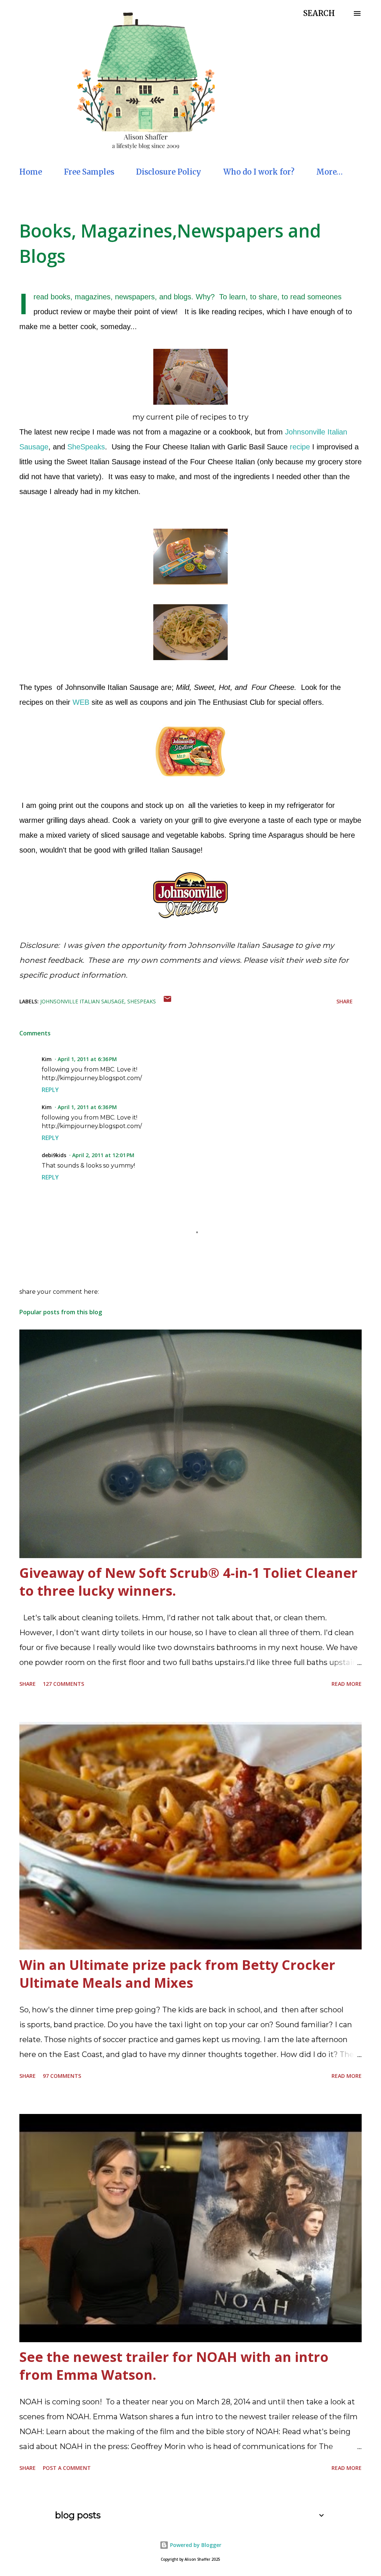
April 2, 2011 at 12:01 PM (103, 1155)
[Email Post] (167, 1001)
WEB (81, 702)
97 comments (62, 2076)
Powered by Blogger (195, 2545)
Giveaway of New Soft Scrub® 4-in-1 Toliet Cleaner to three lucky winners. (188, 1582)
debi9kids (54, 1155)
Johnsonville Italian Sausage (82, 1001)
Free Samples (89, 172)
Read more (347, 1684)
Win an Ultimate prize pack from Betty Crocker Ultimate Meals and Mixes (177, 1974)
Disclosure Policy (169, 172)
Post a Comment (67, 2468)
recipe (300, 447)
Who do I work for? (259, 172)
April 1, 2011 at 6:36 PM (87, 1059)
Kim (47, 1059)
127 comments (63, 1684)
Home (31, 172)
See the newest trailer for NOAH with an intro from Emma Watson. (174, 2366)
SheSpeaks (86, 447)
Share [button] (345, 1001)
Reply (50, 1090)
